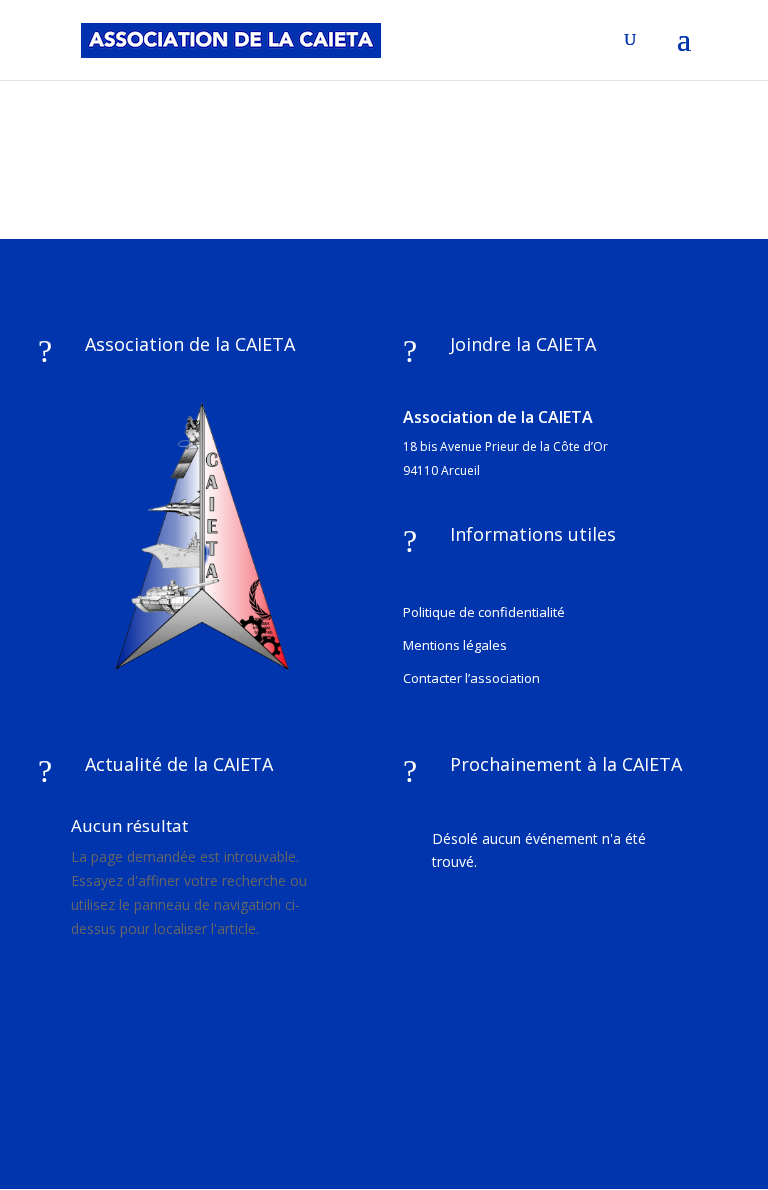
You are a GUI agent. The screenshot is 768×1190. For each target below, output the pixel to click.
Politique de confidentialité (484, 612)
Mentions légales (455, 645)
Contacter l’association (471, 678)
